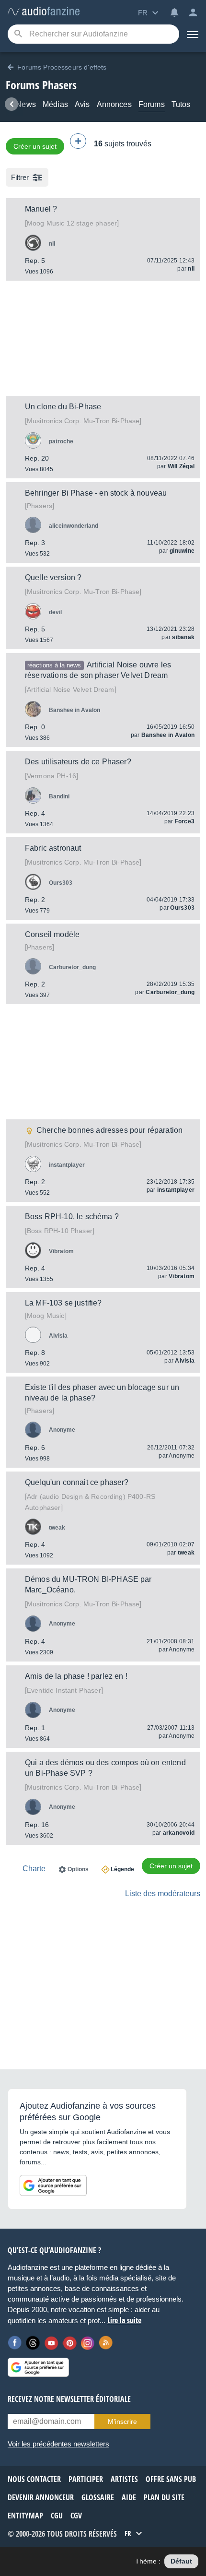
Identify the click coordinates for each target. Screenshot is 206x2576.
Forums (152, 104)
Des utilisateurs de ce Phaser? (78, 762)
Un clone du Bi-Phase (63, 407)
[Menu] (193, 34)
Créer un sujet (35, 146)
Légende (122, 1869)
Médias (55, 104)
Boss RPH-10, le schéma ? (72, 1217)
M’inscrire (122, 2422)
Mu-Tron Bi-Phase (83, 421)
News (26, 104)
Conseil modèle (52, 934)
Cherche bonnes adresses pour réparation (109, 1130)
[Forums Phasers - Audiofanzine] (44, 12)
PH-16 (51, 776)
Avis (82, 104)
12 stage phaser (72, 223)
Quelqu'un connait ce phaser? (77, 1482)
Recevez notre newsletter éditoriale (69, 2399)
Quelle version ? (53, 577)
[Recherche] (18, 34)
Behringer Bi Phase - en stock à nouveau (96, 493)
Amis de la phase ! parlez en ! (76, 1676)
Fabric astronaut (53, 848)
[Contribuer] (78, 141)
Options (78, 1869)
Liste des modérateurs (163, 1893)
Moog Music (46, 1316)
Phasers (40, 506)
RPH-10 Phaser (60, 1231)
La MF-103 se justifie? (63, 1303)
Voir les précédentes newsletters (58, 2444)
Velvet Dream (71, 689)
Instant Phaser (64, 1690)
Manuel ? (41, 209)
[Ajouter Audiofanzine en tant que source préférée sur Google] (53, 2185)
